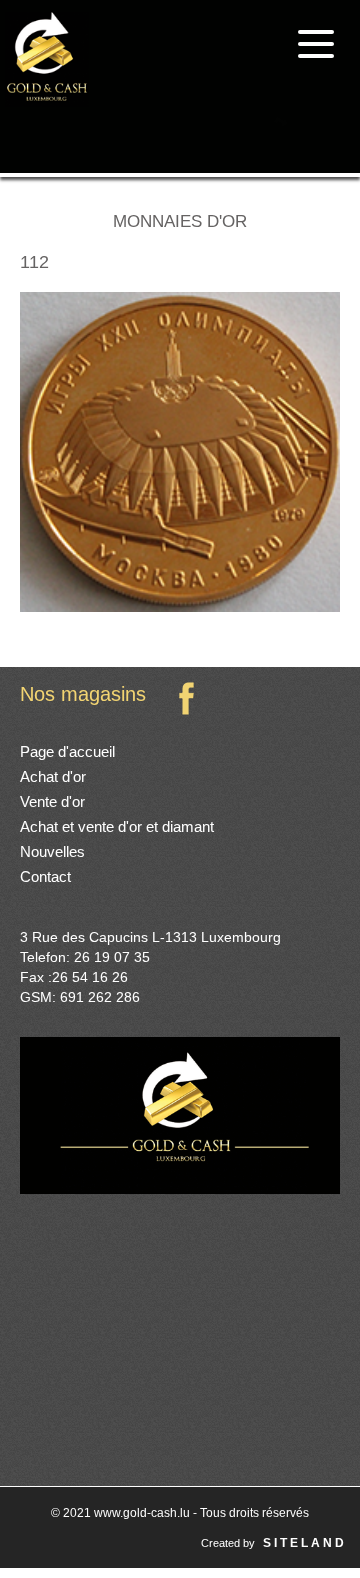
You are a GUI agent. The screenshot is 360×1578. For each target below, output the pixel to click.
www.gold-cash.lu (143, 1513)
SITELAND (305, 1543)
